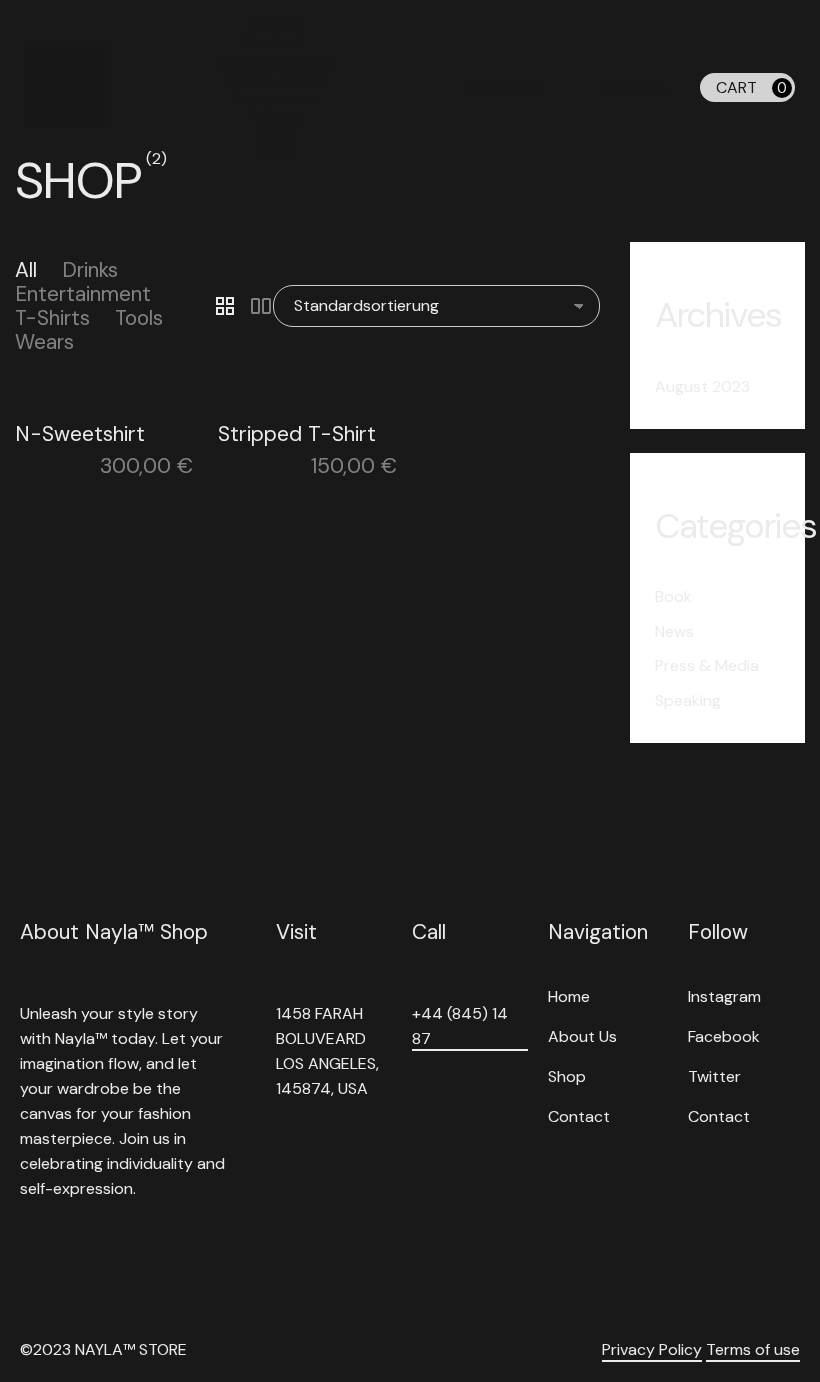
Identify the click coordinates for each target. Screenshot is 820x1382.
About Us (582, 1036)
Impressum (275, 98)
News (674, 631)
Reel (275, 134)
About (275, 24)
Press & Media (707, 665)
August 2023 (702, 386)
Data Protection (275, 61)
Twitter (714, 1076)
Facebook (724, 1036)
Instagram (724, 996)
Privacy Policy (652, 1349)
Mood (275, 116)
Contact (275, 42)
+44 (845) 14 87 (460, 1026)
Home (569, 996)
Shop (567, 1076)
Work (275, 153)
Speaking (688, 700)
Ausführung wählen (294, 426)
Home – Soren (275, 79)
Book (673, 596)
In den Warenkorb (87, 426)
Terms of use (753, 1349)
